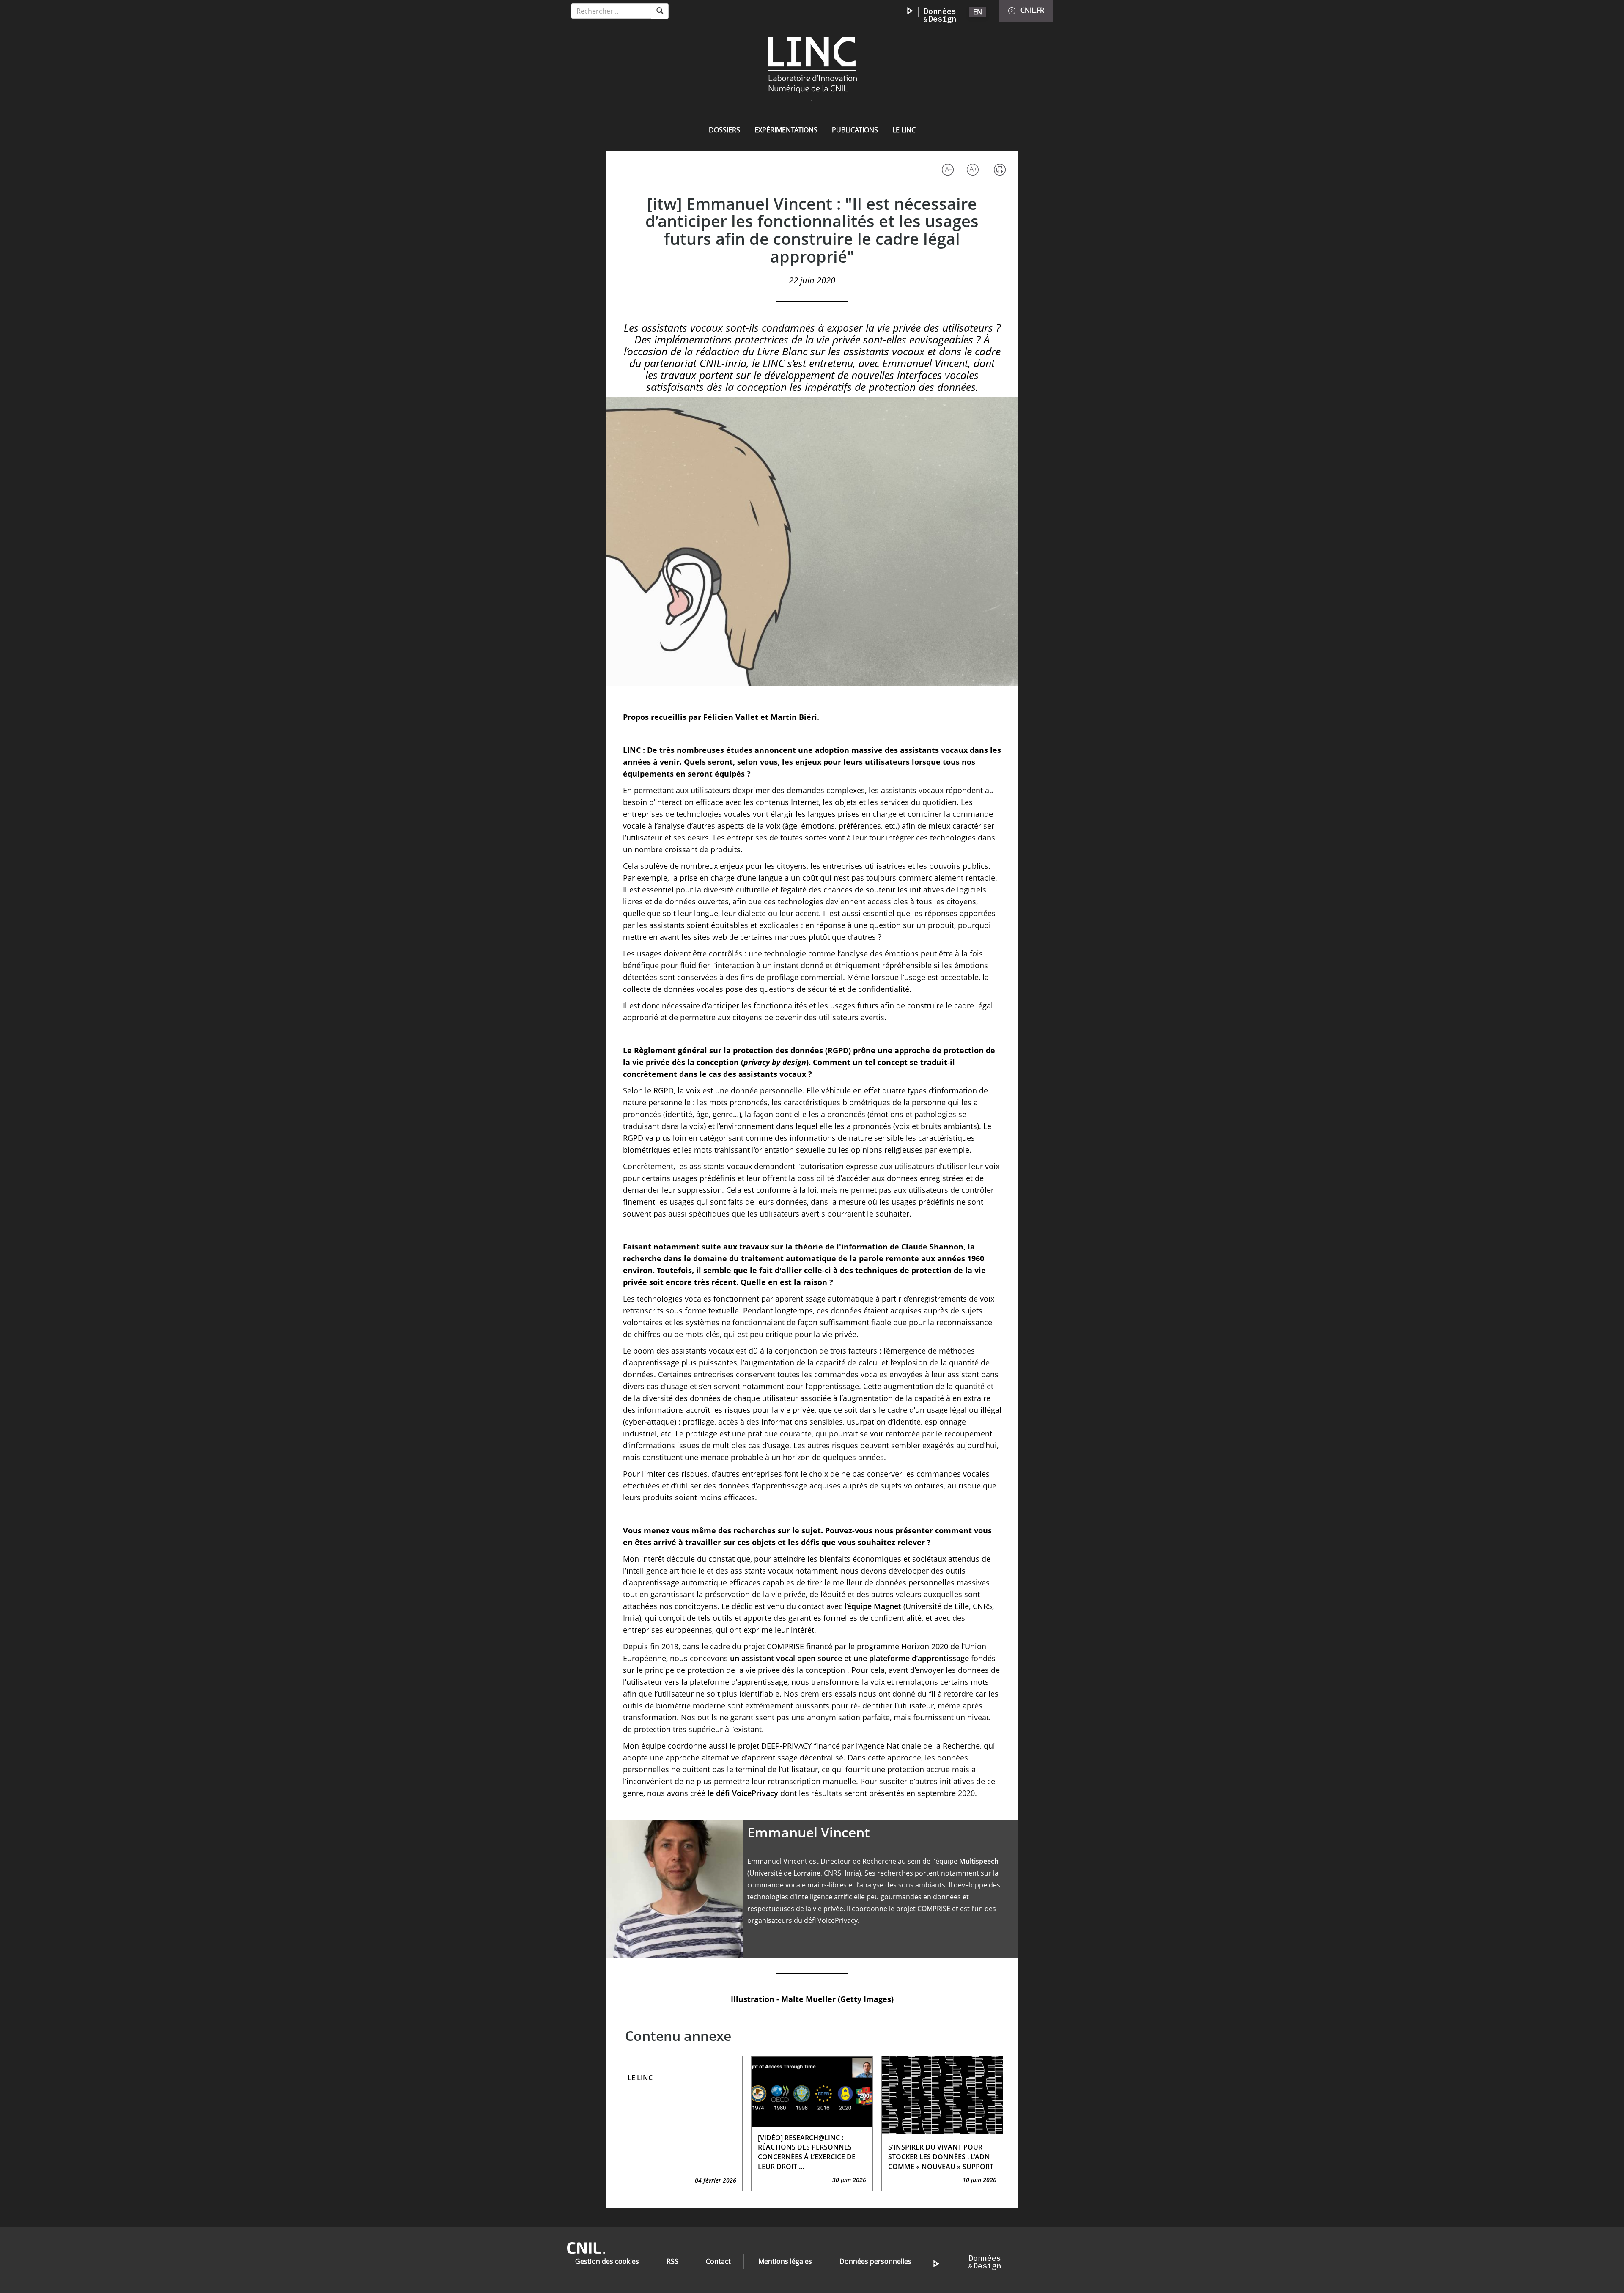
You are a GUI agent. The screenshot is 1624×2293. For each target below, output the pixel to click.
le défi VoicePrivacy (743, 1793)
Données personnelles (875, 2261)
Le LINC (904, 130)
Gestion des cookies (607, 2261)
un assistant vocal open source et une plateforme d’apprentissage (849, 1658)
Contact (718, 2261)
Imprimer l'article (1002, 171)
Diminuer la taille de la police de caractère (947, 171)
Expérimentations (786, 130)
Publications (855, 130)
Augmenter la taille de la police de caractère (975, 171)
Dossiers (724, 130)
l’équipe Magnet (873, 1606)
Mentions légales (785, 2261)
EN (978, 12)
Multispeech (979, 1861)
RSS (672, 2261)
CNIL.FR (1032, 10)
